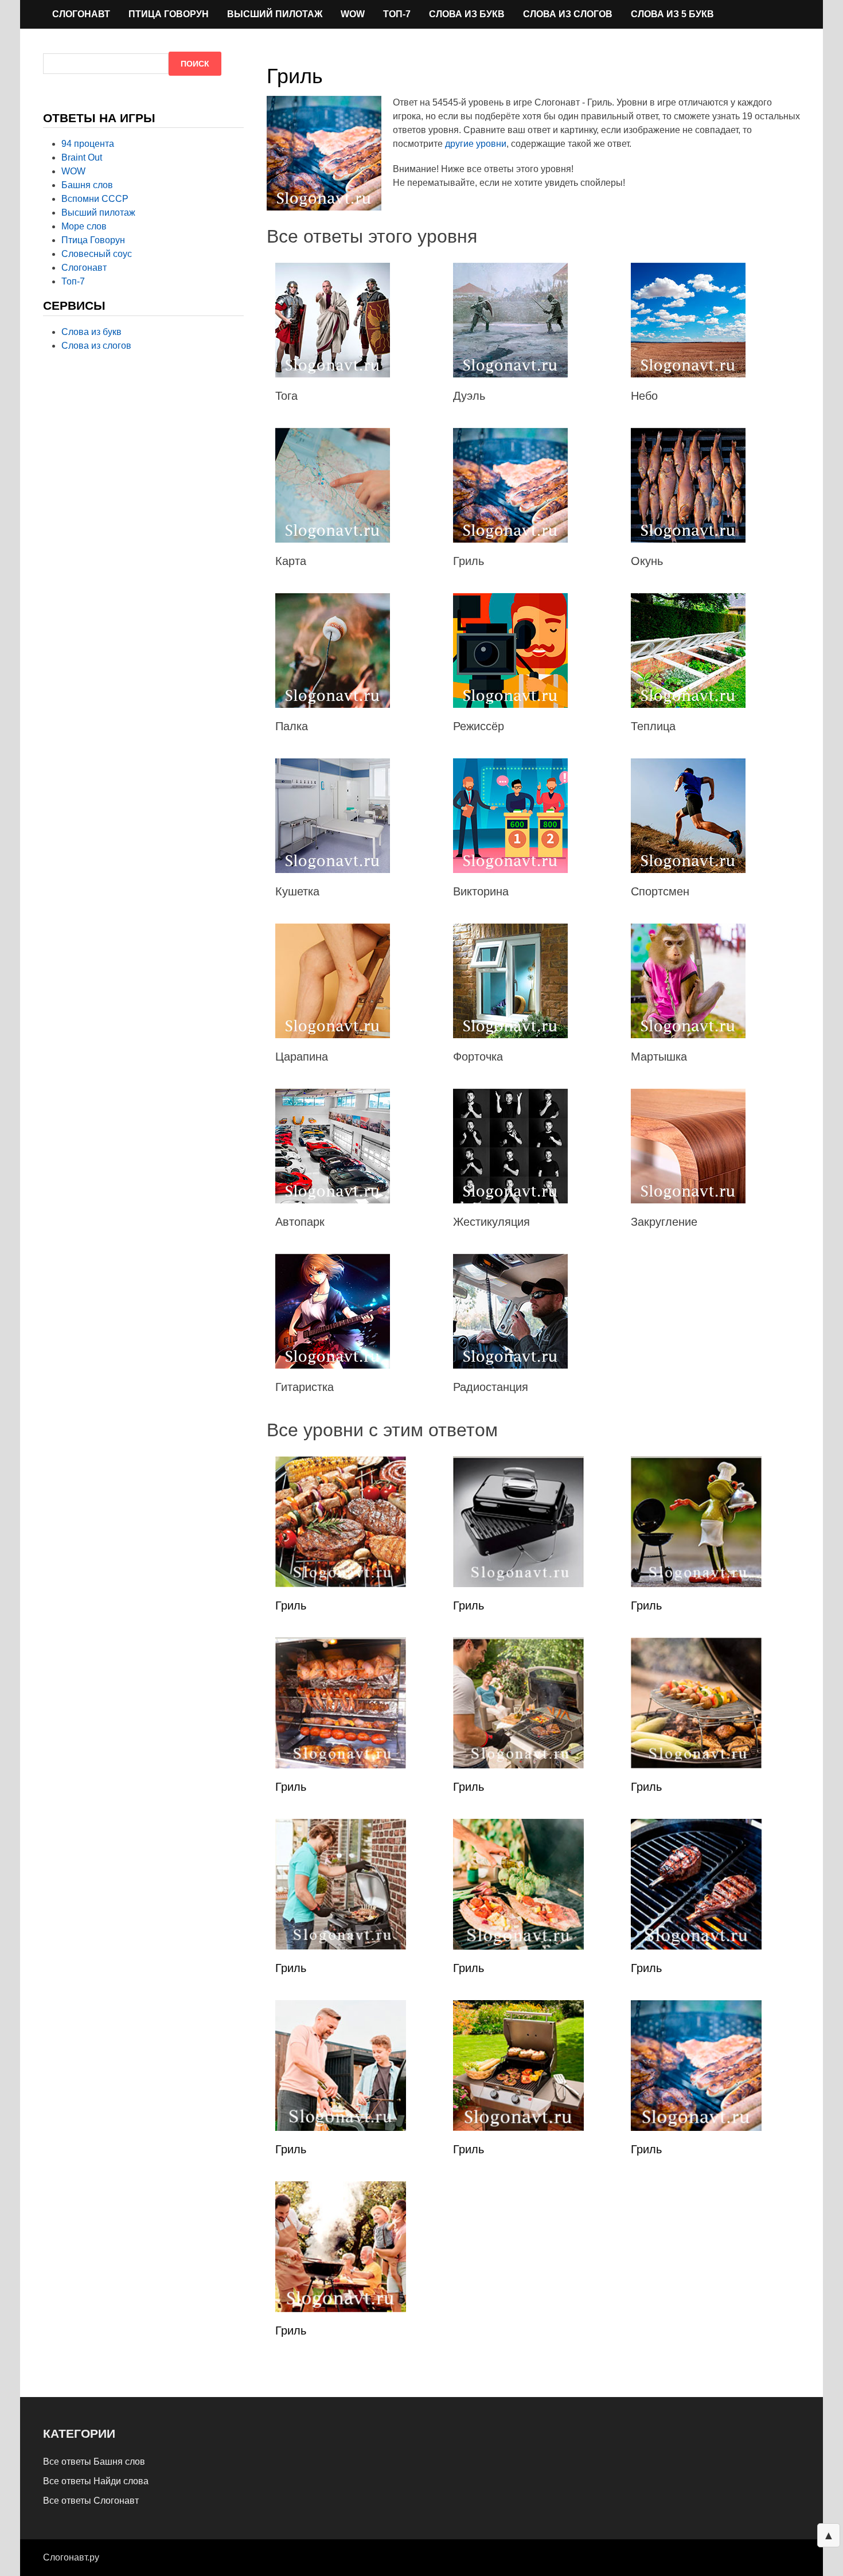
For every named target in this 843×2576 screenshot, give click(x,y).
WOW (353, 14)
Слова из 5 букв (672, 14)
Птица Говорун (169, 14)
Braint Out (82, 157)
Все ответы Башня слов (94, 2462)
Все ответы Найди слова (96, 2481)
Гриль (291, 1605)
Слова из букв (467, 14)
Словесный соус (97, 254)
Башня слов (87, 185)
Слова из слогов (568, 14)
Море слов (84, 226)
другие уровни (476, 144)
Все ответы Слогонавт (91, 2501)
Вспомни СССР (95, 199)
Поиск (195, 64)
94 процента (88, 144)
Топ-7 (397, 14)
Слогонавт (81, 14)
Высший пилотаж (275, 14)
